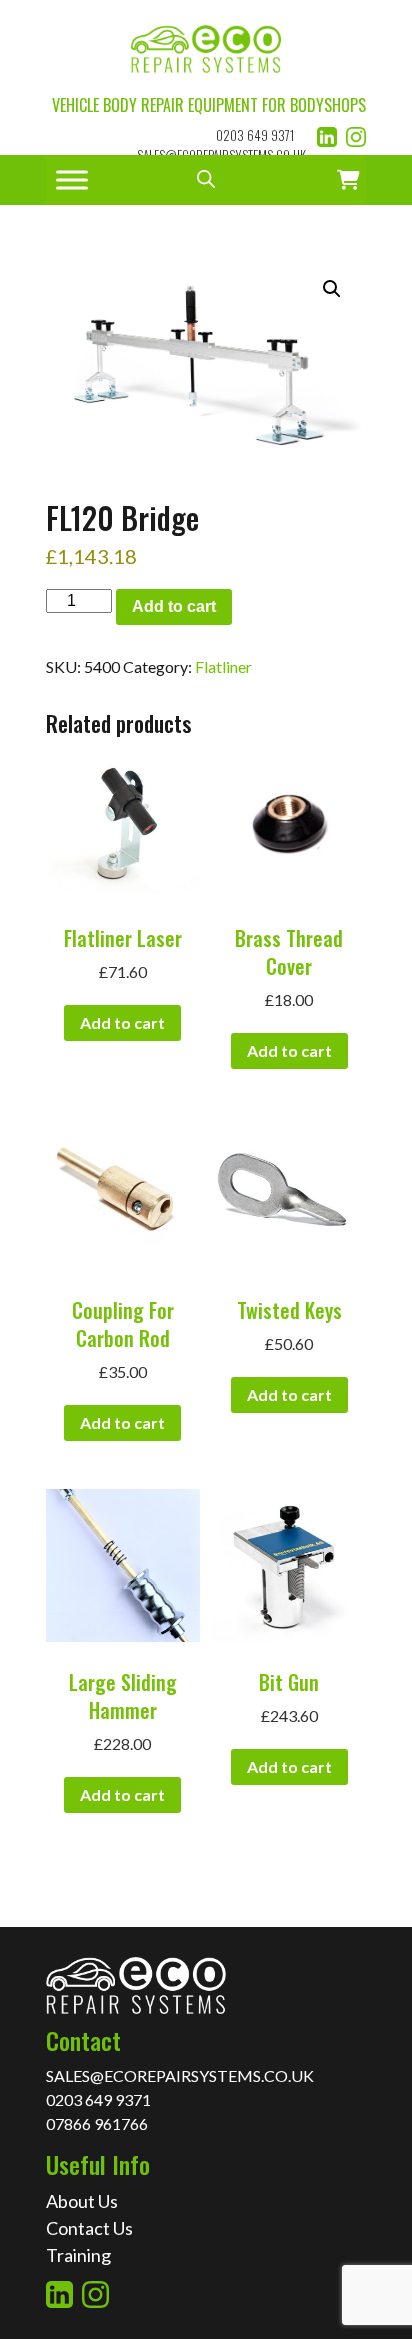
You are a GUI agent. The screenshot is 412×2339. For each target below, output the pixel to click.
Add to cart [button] (122, 1022)
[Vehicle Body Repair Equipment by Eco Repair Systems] (206, 46)
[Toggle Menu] (72, 179)
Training (78, 2255)
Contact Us (89, 2228)
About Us (82, 2201)
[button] (332, 289)
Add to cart (174, 606)
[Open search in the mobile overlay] (206, 180)
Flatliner (223, 666)
